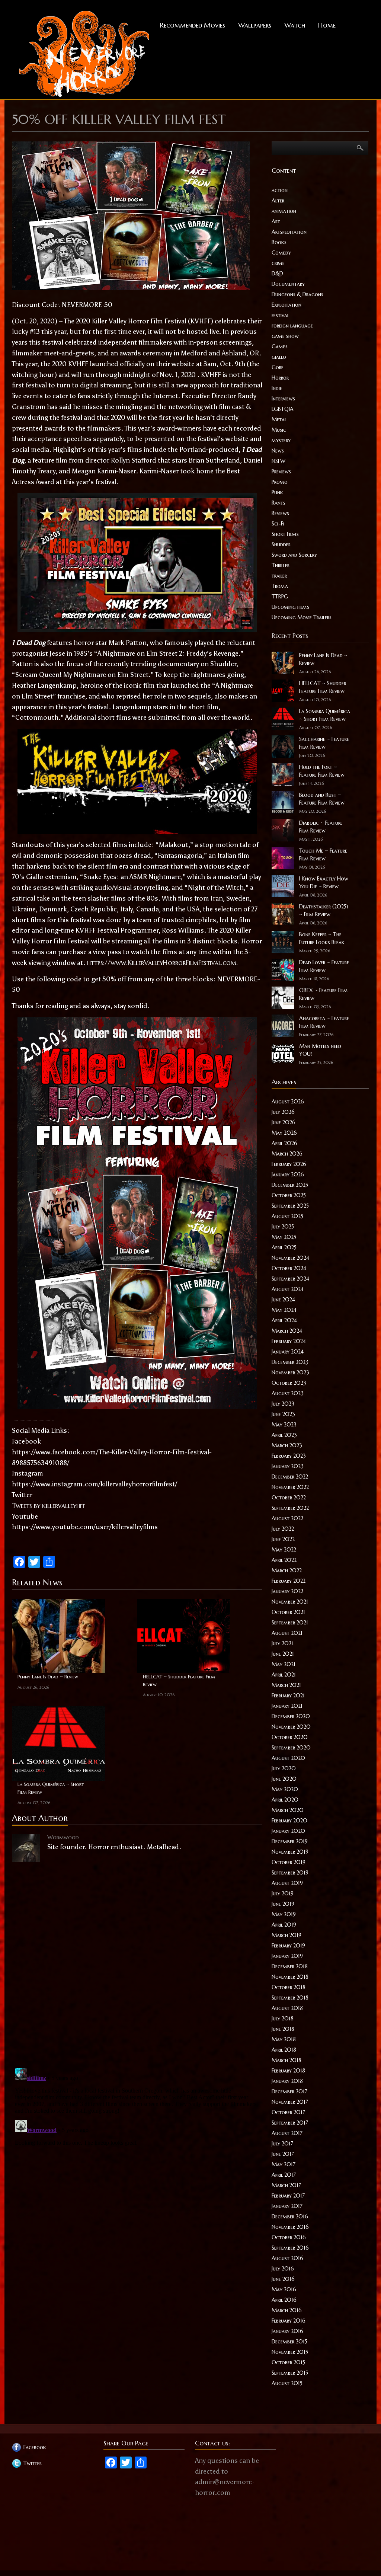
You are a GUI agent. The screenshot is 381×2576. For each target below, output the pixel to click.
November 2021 (290, 1602)
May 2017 (284, 2164)
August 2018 (287, 2008)
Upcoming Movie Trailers (302, 617)
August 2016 (287, 2258)
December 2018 (290, 1966)
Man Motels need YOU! (320, 1050)
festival (280, 315)
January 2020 (288, 1831)
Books (279, 242)
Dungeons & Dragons (297, 294)
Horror (280, 378)
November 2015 (290, 2352)
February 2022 (289, 1581)
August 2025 (287, 1216)
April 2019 (284, 1925)
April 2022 (284, 1560)
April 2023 (284, 1435)
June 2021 (283, 1654)
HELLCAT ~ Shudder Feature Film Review (179, 1681)
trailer (279, 576)
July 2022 (283, 1529)
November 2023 (290, 1372)
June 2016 (283, 2279)
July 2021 (282, 1643)
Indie (277, 388)
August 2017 (287, 2133)
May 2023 (284, 1425)
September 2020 (291, 1748)
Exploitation (286, 305)
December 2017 (289, 2091)
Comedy (281, 253)
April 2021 (284, 1675)
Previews (281, 472)
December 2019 (290, 1841)
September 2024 (290, 1279)
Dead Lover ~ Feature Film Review (324, 966)
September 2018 (290, 1998)
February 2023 (289, 1456)
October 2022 (289, 1498)
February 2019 (288, 1946)
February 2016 (289, 2321)
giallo (279, 357)
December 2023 (290, 1362)
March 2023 (287, 1445)
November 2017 (290, 2102)
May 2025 (284, 1237)
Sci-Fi (278, 524)
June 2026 (284, 1122)
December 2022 (290, 1477)
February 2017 (288, 2196)
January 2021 (287, 1706)
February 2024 (289, 1341)
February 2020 (289, 1821)
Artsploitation (289, 232)
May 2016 (284, 2289)
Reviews (280, 513)
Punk (277, 492)
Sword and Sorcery (294, 555)
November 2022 (290, 1487)
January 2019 (287, 1956)
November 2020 (291, 1727)
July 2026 (283, 1112)
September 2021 (290, 1623)
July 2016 (283, 2269)
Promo (280, 482)
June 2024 (283, 1300)
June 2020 (284, 1779)
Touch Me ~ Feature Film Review (323, 855)
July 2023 (283, 1404)
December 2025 (290, 1185)
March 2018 (286, 2060)
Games (280, 346)
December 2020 (291, 1716)
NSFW (278, 461)
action (280, 190)
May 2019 (284, 1914)
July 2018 (283, 2019)
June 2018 (283, 2029)
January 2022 (287, 1591)
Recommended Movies (193, 25)
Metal (279, 419)
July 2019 (283, 1893)
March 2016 (287, 2310)
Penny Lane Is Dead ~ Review (48, 1677)
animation (284, 211)
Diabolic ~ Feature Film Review (321, 827)
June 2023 (283, 1414)
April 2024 (284, 1320)
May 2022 (284, 1550)
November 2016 (290, 2227)
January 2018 (287, 2081)
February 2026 (289, 1164)
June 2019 (283, 1904)
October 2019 (289, 1862)
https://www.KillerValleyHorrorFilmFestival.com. (162, 963)
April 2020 (285, 1800)
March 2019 (286, 1935)
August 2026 (288, 1102)
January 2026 (288, 1174)
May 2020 (285, 1789)
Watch (295, 25)
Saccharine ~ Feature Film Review (324, 743)
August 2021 (287, 1633)
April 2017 (284, 2175)
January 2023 (288, 1466)
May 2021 (284, 1664)
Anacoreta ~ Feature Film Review (324, 1022)
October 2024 (289, 1268)
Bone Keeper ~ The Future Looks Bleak (322, 938)
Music (279, 430)
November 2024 (290, 1258)
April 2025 (284, 1247)
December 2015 (289, 2342)
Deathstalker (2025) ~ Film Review (324, 910)
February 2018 (288, 2071)
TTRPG (280, 597)
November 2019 (290, 1852)
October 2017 (288, 2112)
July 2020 (284, 1768)
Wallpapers (255, 25)
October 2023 (289, 1383)
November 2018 (290, 1977)
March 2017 (286, 2185)
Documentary (288, 284)
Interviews (283, 399)
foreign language (292, 326)
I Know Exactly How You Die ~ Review (324, 883)
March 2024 (287, 1331)
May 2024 (284, 1310)
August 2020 (288, 1758)
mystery (281, 440)
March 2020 (288, 1810)
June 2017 (283, 2154)
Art (276, 221)
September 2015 (290, 2373)
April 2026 (284, 1143)
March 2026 (287, 1154)
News (278, 451)
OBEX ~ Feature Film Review (324, 994)
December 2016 (290, 2217)
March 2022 (287, 1570)
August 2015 (287, 2383)
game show (285, 336)
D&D (277, 274)
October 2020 (290, 1737)
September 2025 (290, 1206)
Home (327, 25)
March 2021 (286, 1685)
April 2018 (284, 2050)
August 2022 (287, 1518)
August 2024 (288, 1289)
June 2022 (283, 1539)
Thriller (281, 565)
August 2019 (287, 1883)
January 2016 (287, 2331)
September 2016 (290, 2248)
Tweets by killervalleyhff (49, 1506)
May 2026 (284, 1133)
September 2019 (290, 1873)
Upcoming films (290, 607)
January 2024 (288, 1352)
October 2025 (289, 1195)
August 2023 (288, 1393)
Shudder (281, 544)
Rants (278, 503)
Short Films (285, 534)
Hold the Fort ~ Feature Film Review (322, 771)
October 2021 (288, 1612)
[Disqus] (137, 1961)
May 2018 (284, 2039)
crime (278, 263)
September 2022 (290, 1508)
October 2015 (288, 2362)
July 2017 (282, 2144)
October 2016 (289, 2237)
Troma (280, 586)
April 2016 (284, 2300)
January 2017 (287, 2206)
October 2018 (289, 1987)
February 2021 (288, 1696)
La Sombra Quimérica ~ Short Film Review (51, 1788)
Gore (278, 367)
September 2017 (290, 2123)
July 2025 (283, 1227)
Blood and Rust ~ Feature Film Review (322, 799)
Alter (278, 201)
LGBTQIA (283, 409)
